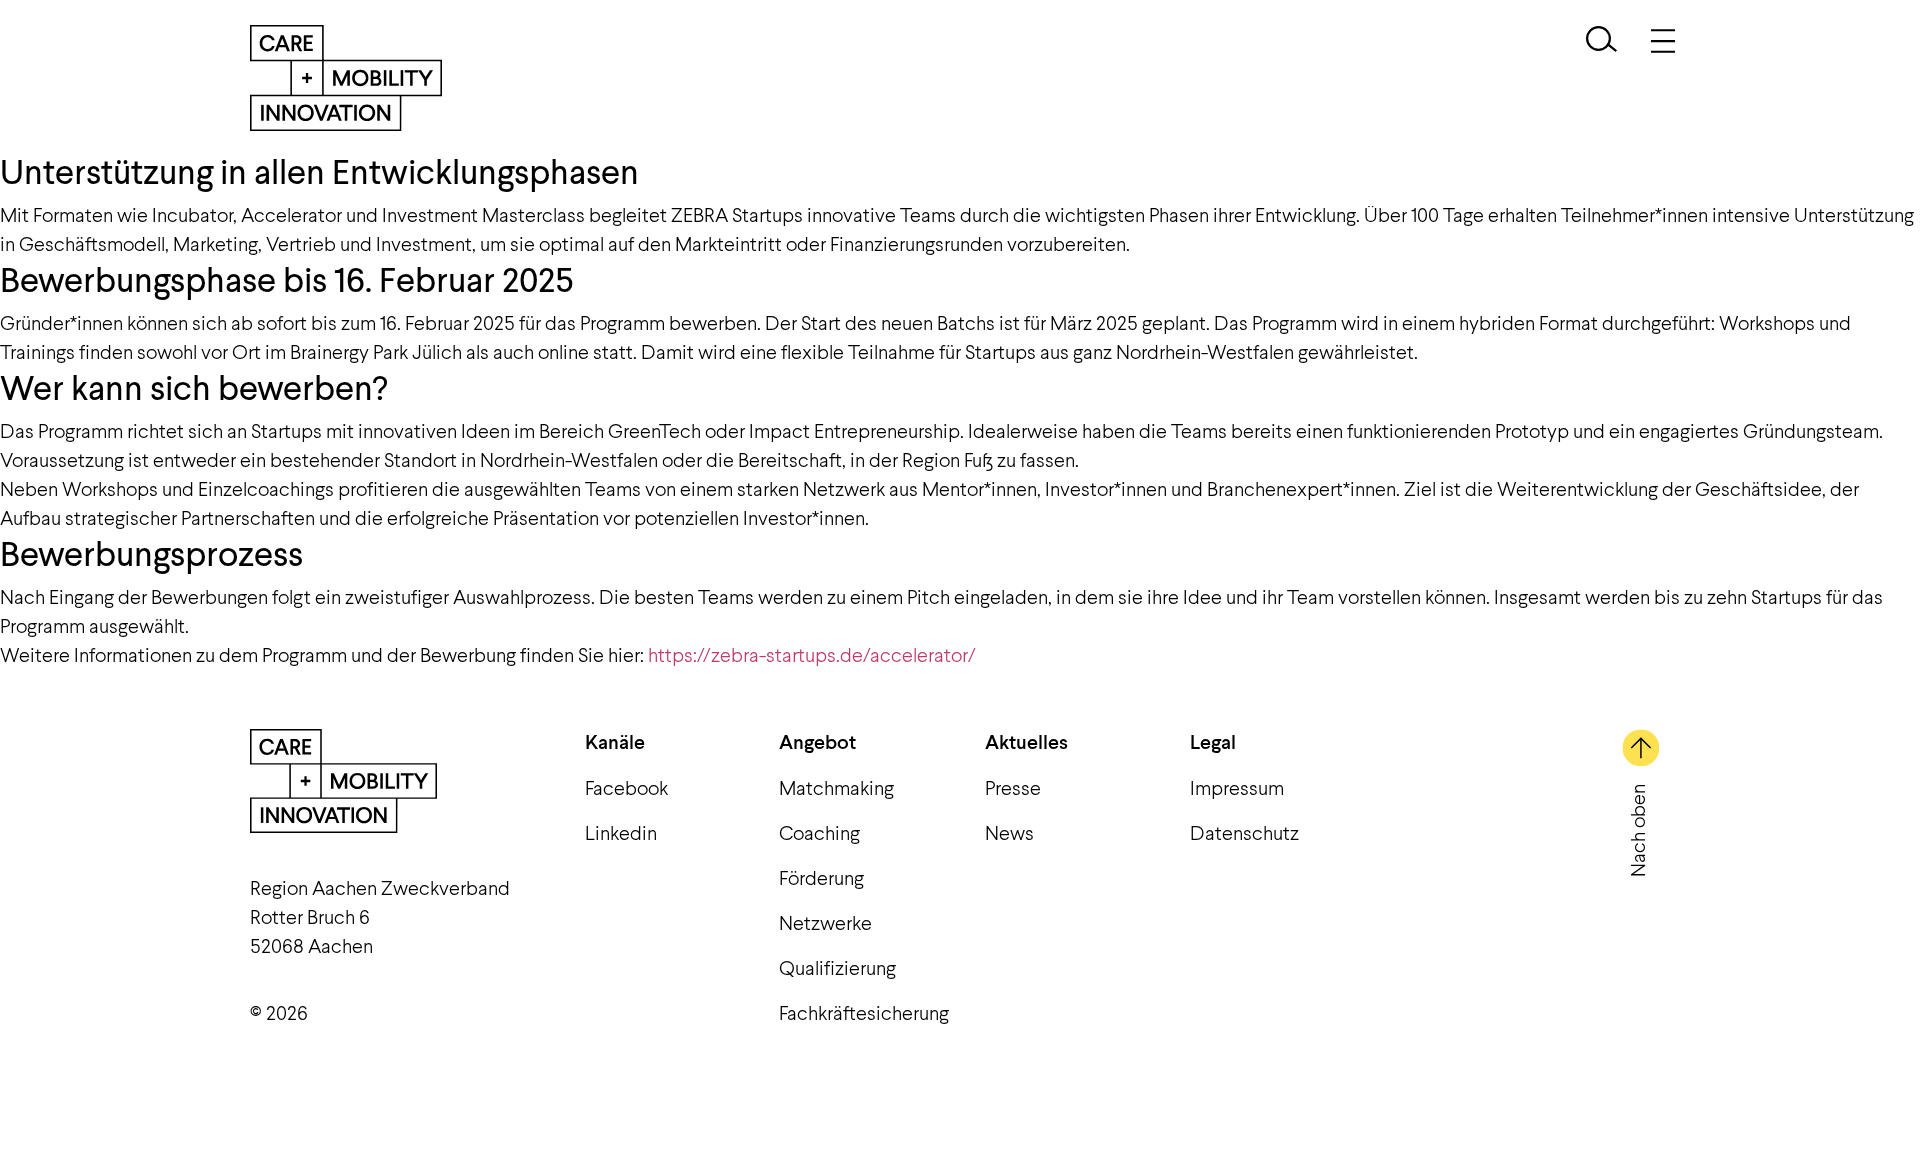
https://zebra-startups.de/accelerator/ (812, 654)
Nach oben (1637, 830)
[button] (1601, 41)
